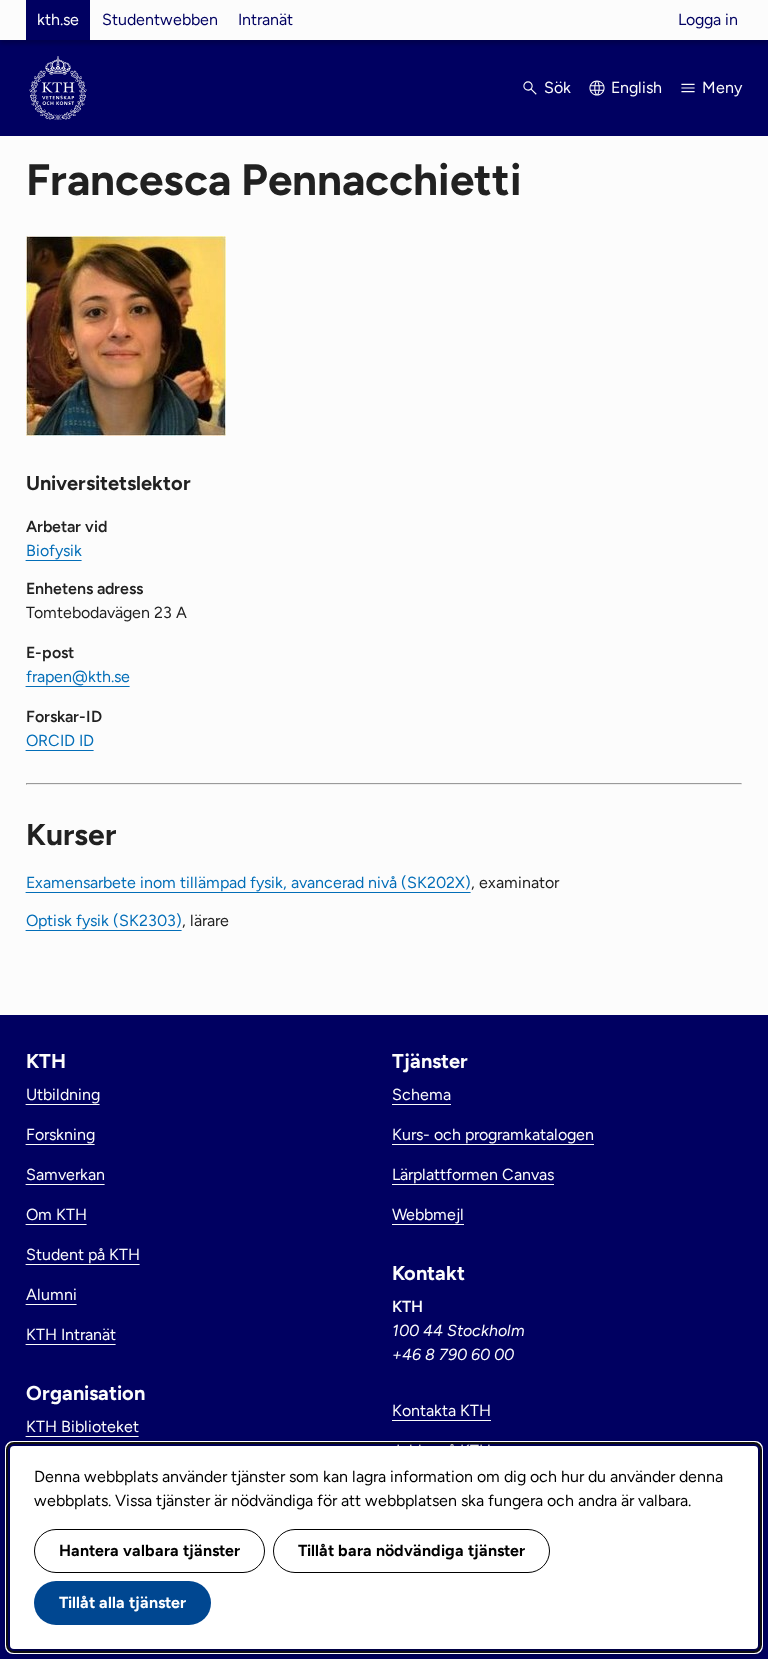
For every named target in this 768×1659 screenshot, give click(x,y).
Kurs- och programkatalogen (493, 1134)
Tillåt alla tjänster (122, 1602)
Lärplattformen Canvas (473, 1174)
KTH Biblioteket (82, 1426)
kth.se (58, 19)
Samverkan (65, 1174)
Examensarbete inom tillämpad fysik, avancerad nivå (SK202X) (248, 882)
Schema (421, 1094)
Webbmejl (428, 1214)
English (636, 87)
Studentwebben (160, 19)
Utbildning (63, 1094)
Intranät (265, 19)
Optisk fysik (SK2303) (104, 920)
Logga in (708, 19)
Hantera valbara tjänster (149, 1550)
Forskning (60, 1134)
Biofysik (54, 550)
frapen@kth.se (78, 676)
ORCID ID (60, 740)
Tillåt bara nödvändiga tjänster (411, 1550)
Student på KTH (83, 1254)
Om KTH (56, 1214)
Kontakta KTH (441, 1410)
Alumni (51, 1294)
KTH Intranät (71, 1334)
